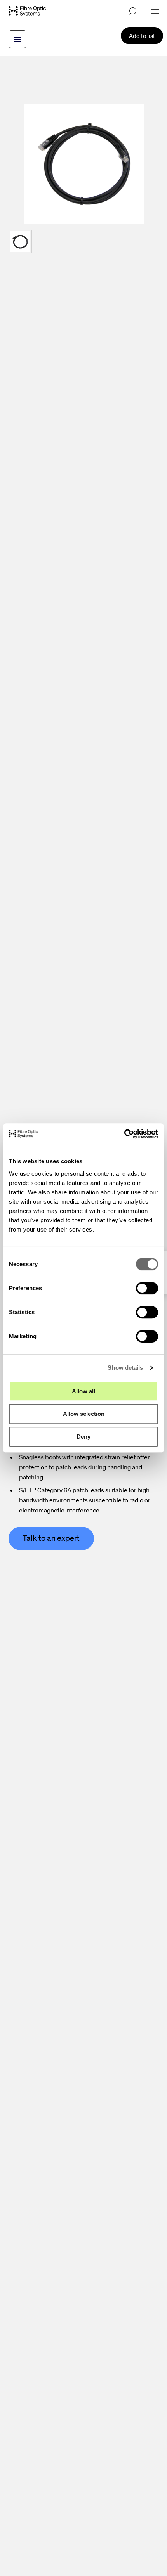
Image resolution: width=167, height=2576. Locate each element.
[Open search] (132, 11)
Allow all (83, 1391)
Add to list (142, 36)
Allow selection (84, 1414)
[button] (20, 241)
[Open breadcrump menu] (17, 39)
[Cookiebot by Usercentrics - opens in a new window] (124, 1134)
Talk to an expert (51, 1538)
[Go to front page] (27, 11)
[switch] (147, 1288)
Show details (125, 1368)
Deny (83, 1437)
